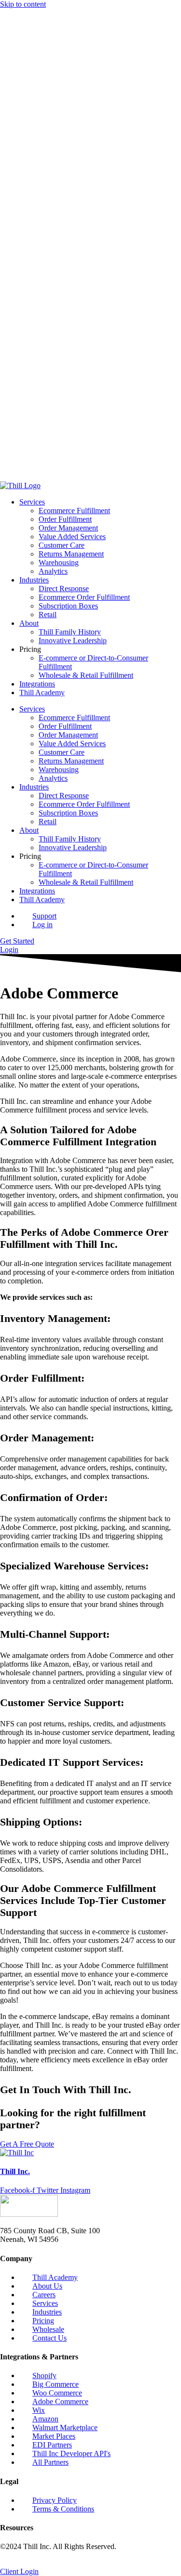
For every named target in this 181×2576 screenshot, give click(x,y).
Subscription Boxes (68, 133)
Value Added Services (72, 64)
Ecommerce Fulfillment (74, 38)
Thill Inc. (15, 2171)
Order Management (68, 55)
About (29, 150)
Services (32, 29)
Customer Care (62, 72)
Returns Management (71, 81)
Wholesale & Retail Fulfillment (86, 202)
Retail (48, 142)
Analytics (53, 98)
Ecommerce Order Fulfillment (84, 124)
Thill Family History (70, 159)
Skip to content (23, 4)
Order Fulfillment (65, 46)
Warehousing (59, 90)
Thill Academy (42, 220)
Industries (34, 107)
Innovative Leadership (73, 168)
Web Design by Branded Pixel (46, 2563)
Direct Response (64, 116)
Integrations (37, 211)
